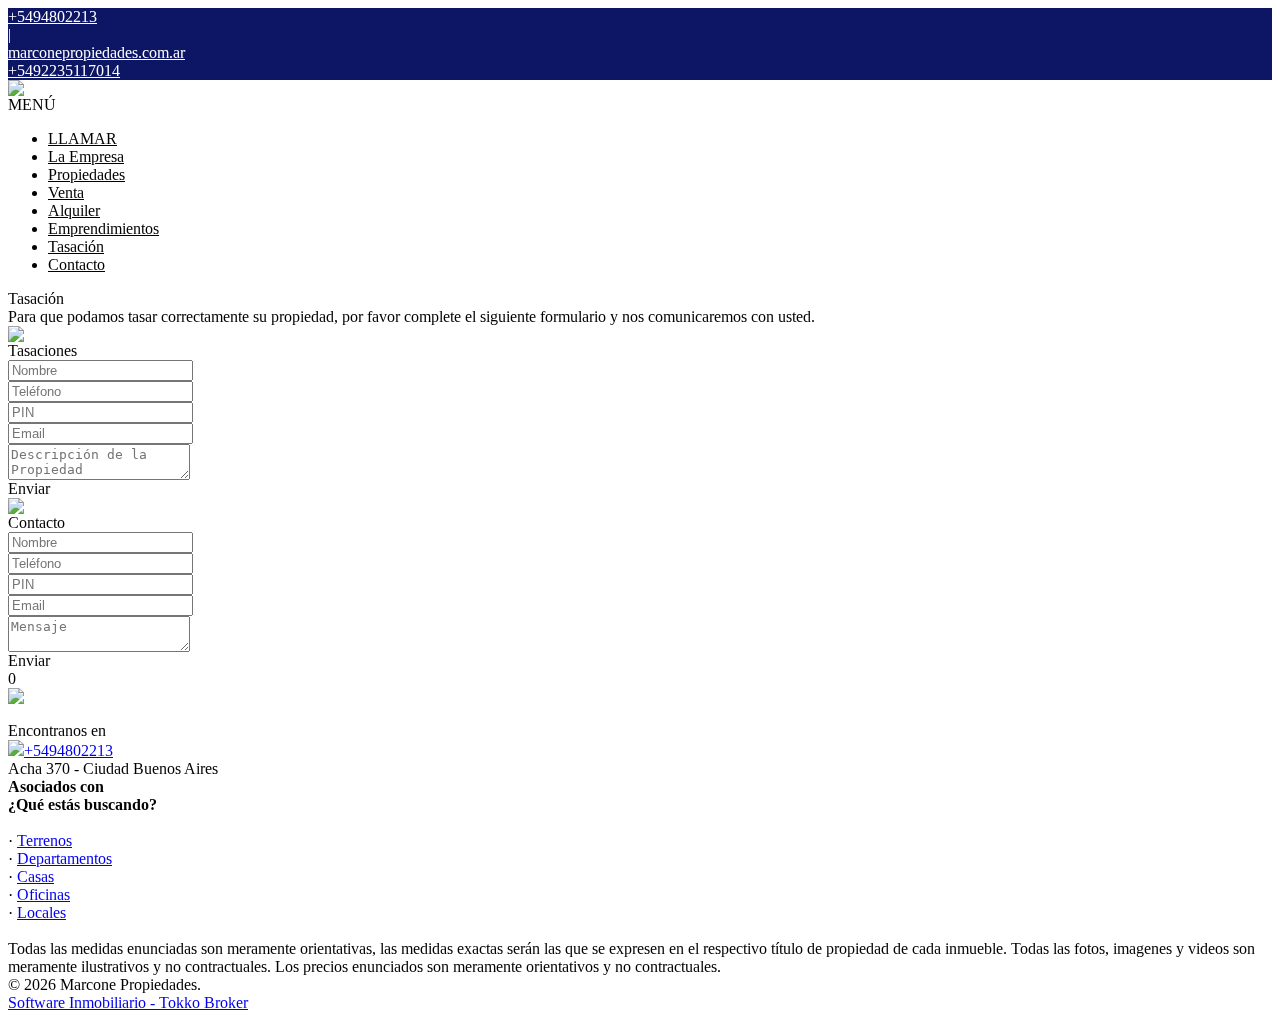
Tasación (76, 246)
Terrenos (44, 840)
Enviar (29, 488)
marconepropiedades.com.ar (96, 52)
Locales (41, 912)
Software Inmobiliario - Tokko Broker (128, 1002)
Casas (35, 876)
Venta (66, 192)
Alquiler (74, 210)
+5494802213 (68, 750)
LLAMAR (82, 138)
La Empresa (86, 156)
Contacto (76, 264)
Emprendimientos (103, 228)
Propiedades (86, 174)
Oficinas (43, 894)
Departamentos (64, 858)
